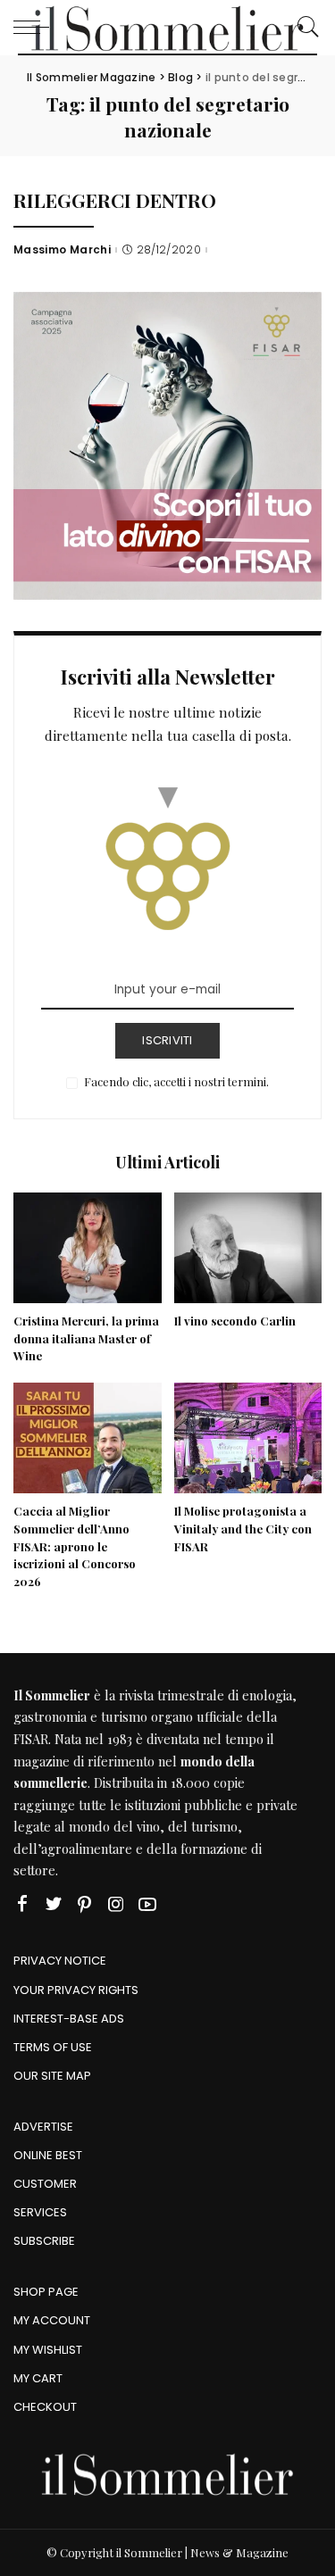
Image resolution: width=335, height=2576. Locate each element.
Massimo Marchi (62, 250)
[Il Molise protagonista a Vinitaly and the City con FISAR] (248, 1438)
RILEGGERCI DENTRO (115, 200)
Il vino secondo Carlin (235, 1321)
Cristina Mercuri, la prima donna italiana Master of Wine (86, 1338)
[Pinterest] (85, 1904)
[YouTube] (147, 1904)
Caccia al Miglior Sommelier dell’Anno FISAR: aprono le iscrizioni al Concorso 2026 (75, 1546)
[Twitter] (54, 1904)
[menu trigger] (36, 27)
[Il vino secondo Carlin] (248, 1248)
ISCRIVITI (167, 1040)
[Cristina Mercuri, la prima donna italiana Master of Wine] (88, 1248)
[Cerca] (304, 27)
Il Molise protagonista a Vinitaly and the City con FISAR (243, 1529)
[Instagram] (116, 1904)
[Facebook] (22, 1904)
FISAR (31, 1739)
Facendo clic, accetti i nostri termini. (176, 1081)
